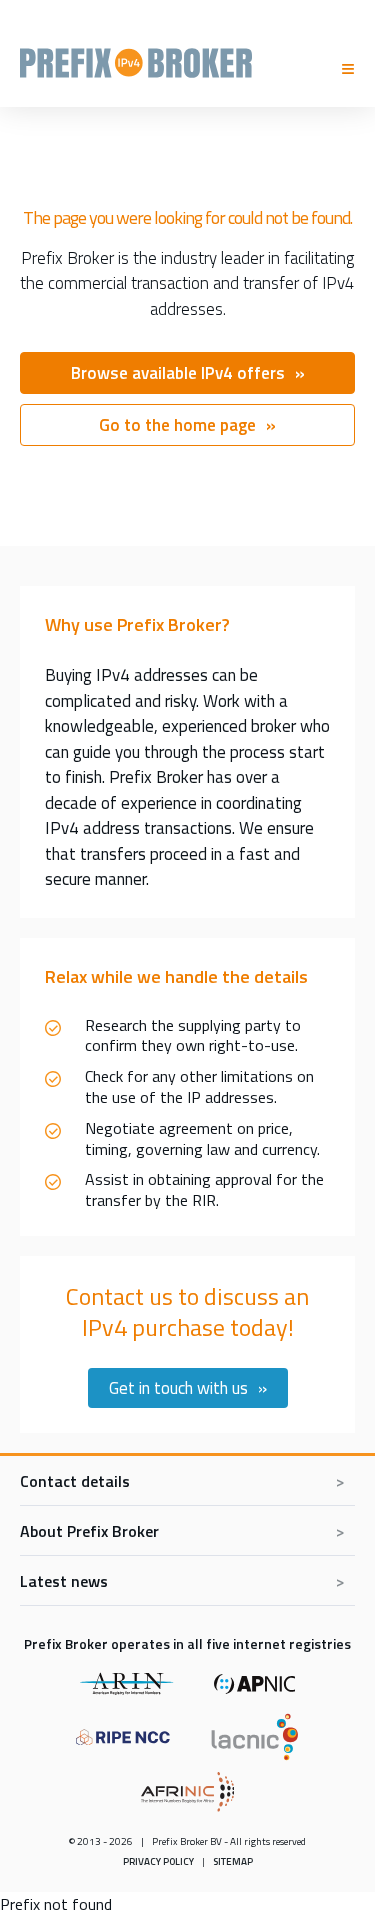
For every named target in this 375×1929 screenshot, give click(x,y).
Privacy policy (158, 1861)
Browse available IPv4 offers (178, 373)
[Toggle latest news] (187, 1581)
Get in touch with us (178, 1388)
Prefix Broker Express (136, 60)
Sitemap (233, 1861)
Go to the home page (177, 425)
